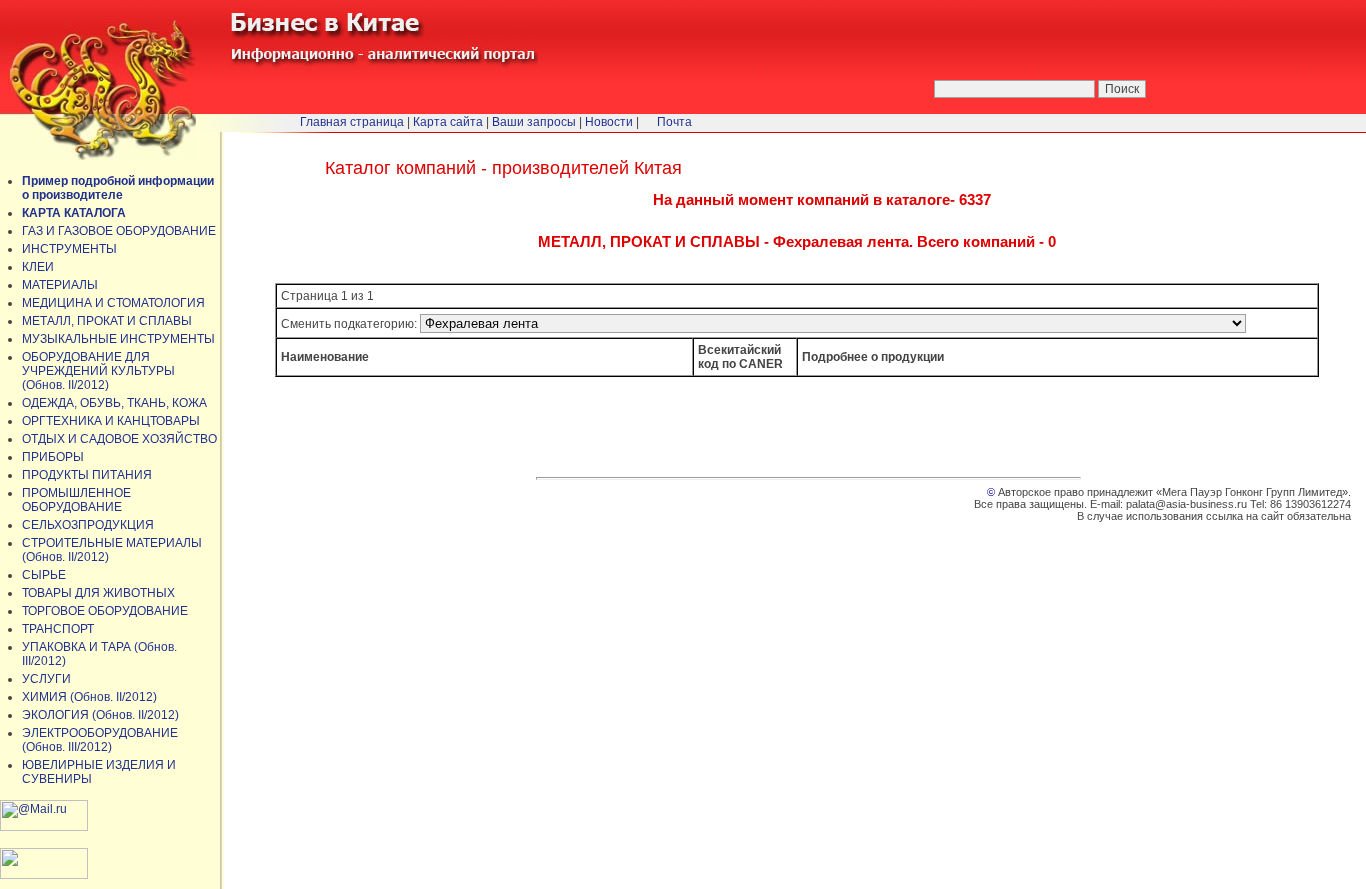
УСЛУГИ (46, 679)
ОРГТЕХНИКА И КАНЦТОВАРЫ (111, 421)
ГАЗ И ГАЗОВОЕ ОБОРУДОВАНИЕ (119, 231)
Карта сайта (448, 122)
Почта (674, 122)
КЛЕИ (38, 267)
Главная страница (352, 122)
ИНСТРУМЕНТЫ (69, 249)
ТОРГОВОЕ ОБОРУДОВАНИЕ (105, 611)
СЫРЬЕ (44, 575)
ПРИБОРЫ (53, 457)
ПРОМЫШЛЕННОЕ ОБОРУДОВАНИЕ (76, 500)
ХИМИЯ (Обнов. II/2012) (89, 697)
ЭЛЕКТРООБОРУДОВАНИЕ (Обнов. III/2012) (100, 740)
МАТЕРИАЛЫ (60, 285)
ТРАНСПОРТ (58, 629)
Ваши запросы (534, 122)
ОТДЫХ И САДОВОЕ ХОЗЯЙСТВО (119, 439)
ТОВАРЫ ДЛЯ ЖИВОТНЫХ (98, 593)
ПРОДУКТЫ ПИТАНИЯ (87, 475)
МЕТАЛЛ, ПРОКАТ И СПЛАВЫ (107, 321)
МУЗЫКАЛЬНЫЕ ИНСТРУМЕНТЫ (118, 339)
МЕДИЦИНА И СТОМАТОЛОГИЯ (113, 303)
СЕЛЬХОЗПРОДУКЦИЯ (88, 525)
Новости (609, 122)
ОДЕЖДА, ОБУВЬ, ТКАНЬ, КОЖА (114, 403)
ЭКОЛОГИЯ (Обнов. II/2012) (100, 715)
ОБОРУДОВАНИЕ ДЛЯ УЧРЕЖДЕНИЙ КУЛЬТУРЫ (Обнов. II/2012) (98, 371)
